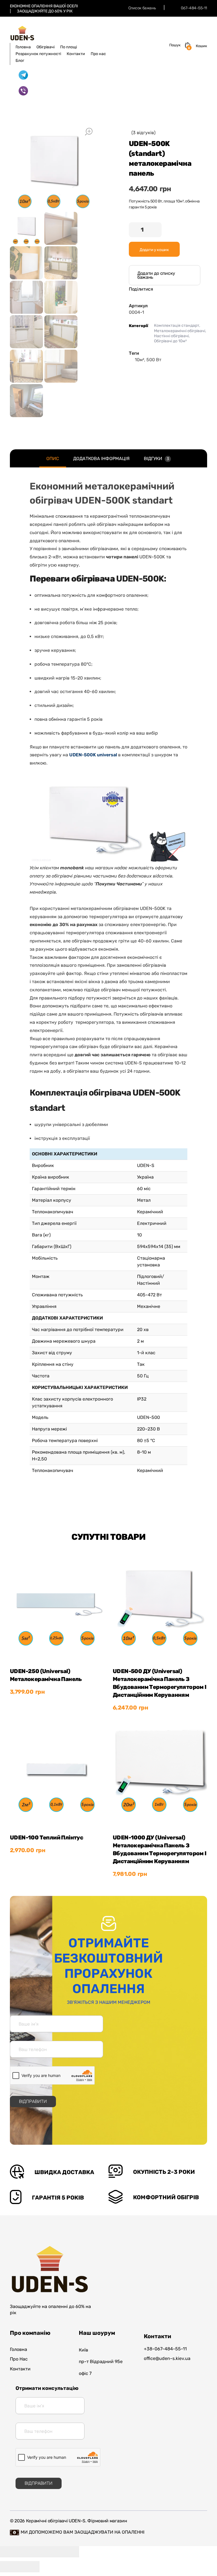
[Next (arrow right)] (30, 2567)
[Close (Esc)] (10, 2552)
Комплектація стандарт (177, 325)
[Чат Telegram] (23, 75)
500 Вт (154, 360)
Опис (53, 459)
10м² (139, 360)
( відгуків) (143, 133)
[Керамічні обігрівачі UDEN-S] (22, 33)
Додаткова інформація (101, 459)
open (89, 132)
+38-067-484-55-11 (165, 2349)
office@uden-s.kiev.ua (167, 2358)
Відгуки (156, 459)
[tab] (53, 459)
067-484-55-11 (194, 8)
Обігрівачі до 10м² (170, 341)
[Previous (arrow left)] (10, 2567)
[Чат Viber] (23, 91)
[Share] (30, 2552)
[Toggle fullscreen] (49, 2552)
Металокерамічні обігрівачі (180, 331)
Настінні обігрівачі (171, 336)
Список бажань (142, 8)
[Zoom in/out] (69, 2552)
